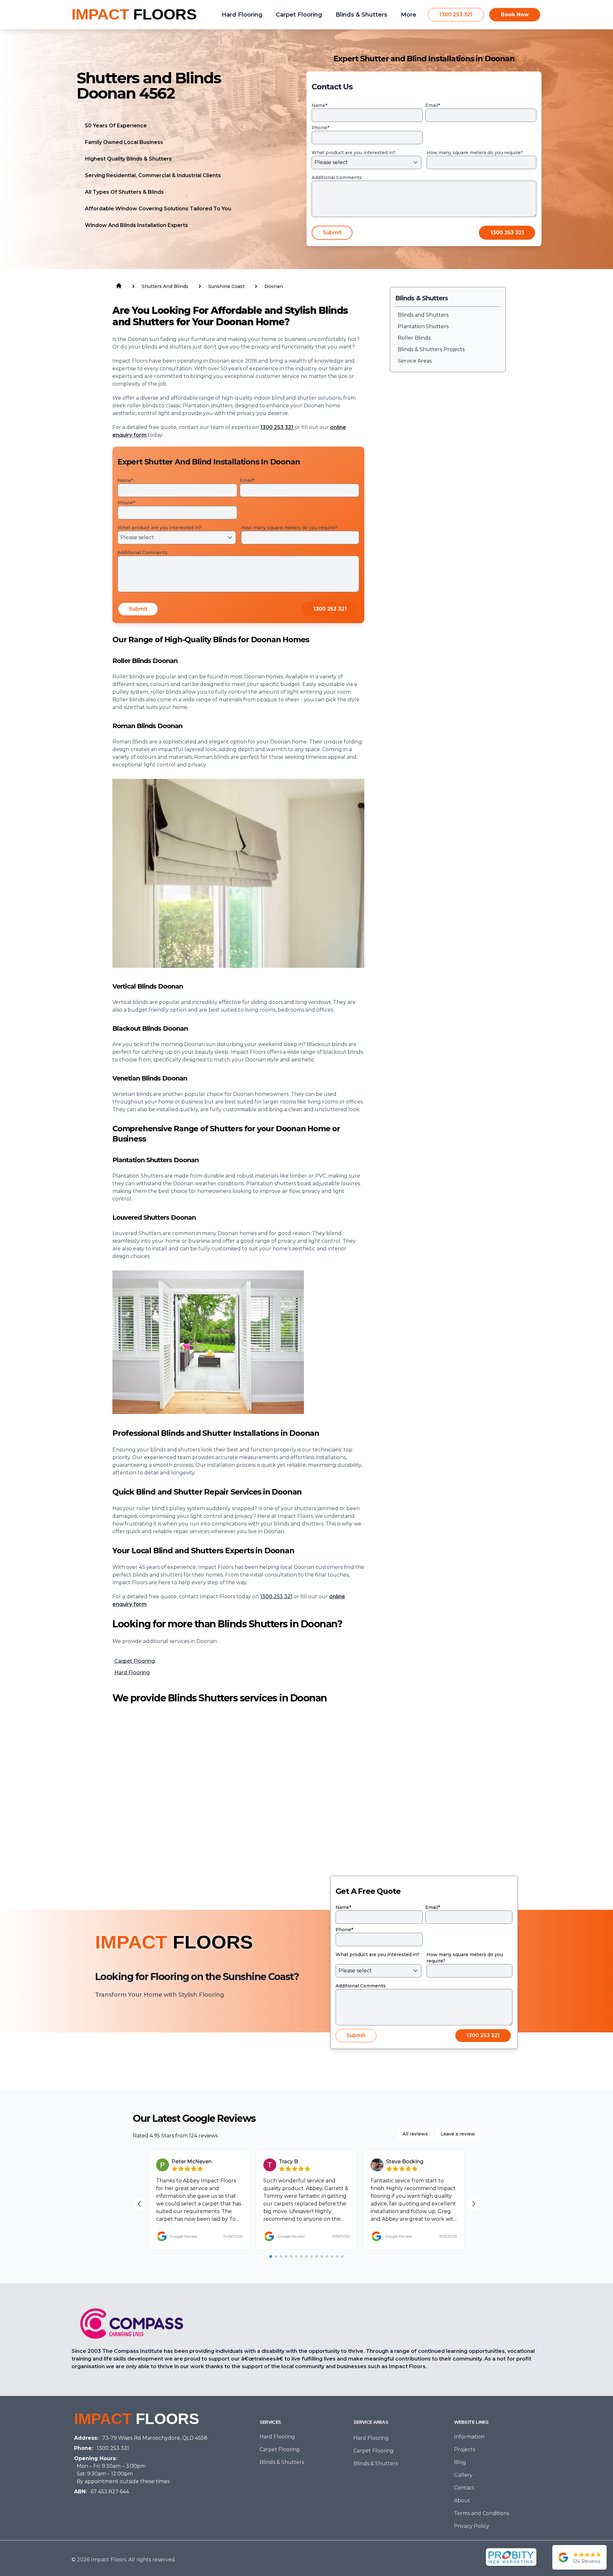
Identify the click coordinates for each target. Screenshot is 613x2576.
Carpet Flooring (135, 1661)
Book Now (515, 15)
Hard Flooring (132, 1672)
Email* (433, 105)
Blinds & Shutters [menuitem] (361, 15)
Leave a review (458, 2134)
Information (469, 2437)
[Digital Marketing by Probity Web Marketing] (511, 2557)
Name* (319, 105)
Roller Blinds (414, 338)
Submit (332, 233)
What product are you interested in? (354, 153)
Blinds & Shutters (282, 2462)
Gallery (463, 2475)
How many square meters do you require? (475, 153)
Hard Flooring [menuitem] (242, 15)
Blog (460, 2462)
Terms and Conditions (482, 2513)
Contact (464, 2488)
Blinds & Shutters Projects (431, 349)
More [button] (409, 15)
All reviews (415, 2134)
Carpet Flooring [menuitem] (299, 15)
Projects (465, 2449)
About (462, 2501)
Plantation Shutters (423, 326)
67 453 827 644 (110, 2492)
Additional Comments (337, 177)
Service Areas (415, 361)
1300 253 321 (456, 15)
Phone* (320, 128)
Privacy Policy (472, 2526)
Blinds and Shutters (423, 315)
